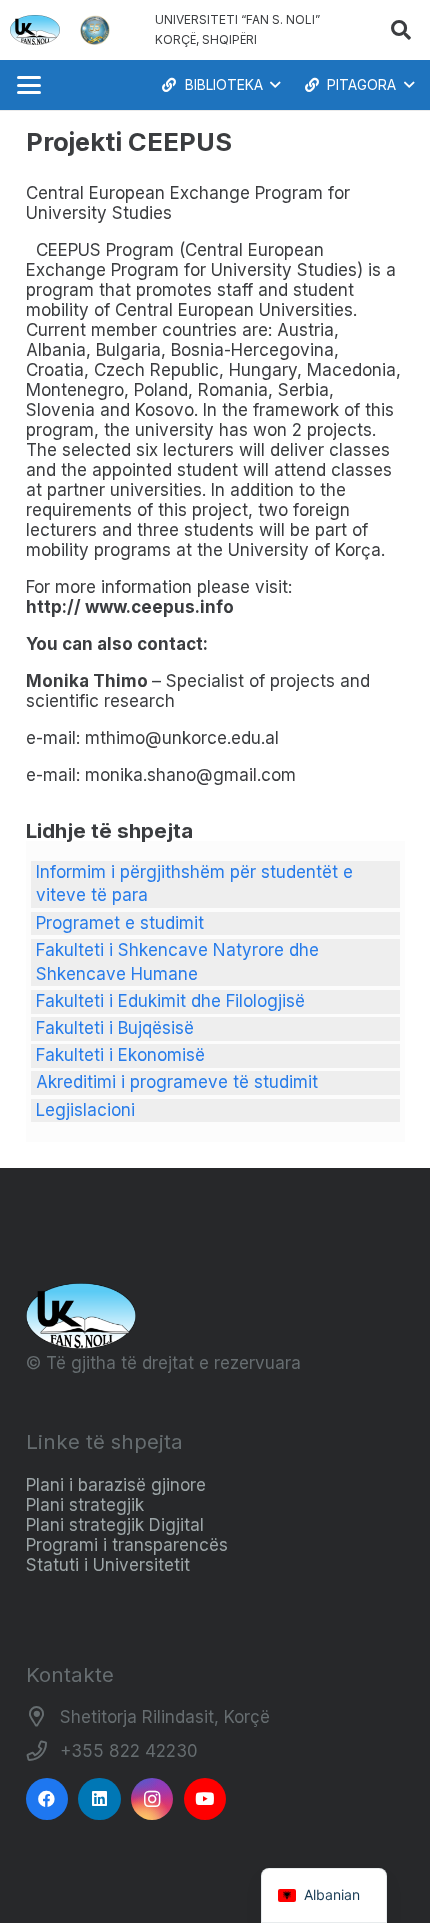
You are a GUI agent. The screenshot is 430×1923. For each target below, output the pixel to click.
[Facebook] (47, 1799)
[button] (401, 30)
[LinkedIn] (99, 1799)
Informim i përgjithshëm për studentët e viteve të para (194, 884)
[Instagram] (152, 1799)
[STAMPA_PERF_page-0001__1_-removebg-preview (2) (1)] (95, 30)
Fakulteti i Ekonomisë (120, 1055)
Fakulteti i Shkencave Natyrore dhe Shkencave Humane (177, 962)
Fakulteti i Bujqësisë (115, 1028)
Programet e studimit (120, 923)
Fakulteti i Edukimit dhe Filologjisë (170, 1001)
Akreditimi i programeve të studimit (177, 1082)
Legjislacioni (85, 1110)
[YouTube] (205, 1799)
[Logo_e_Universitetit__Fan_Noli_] (35, 30)
